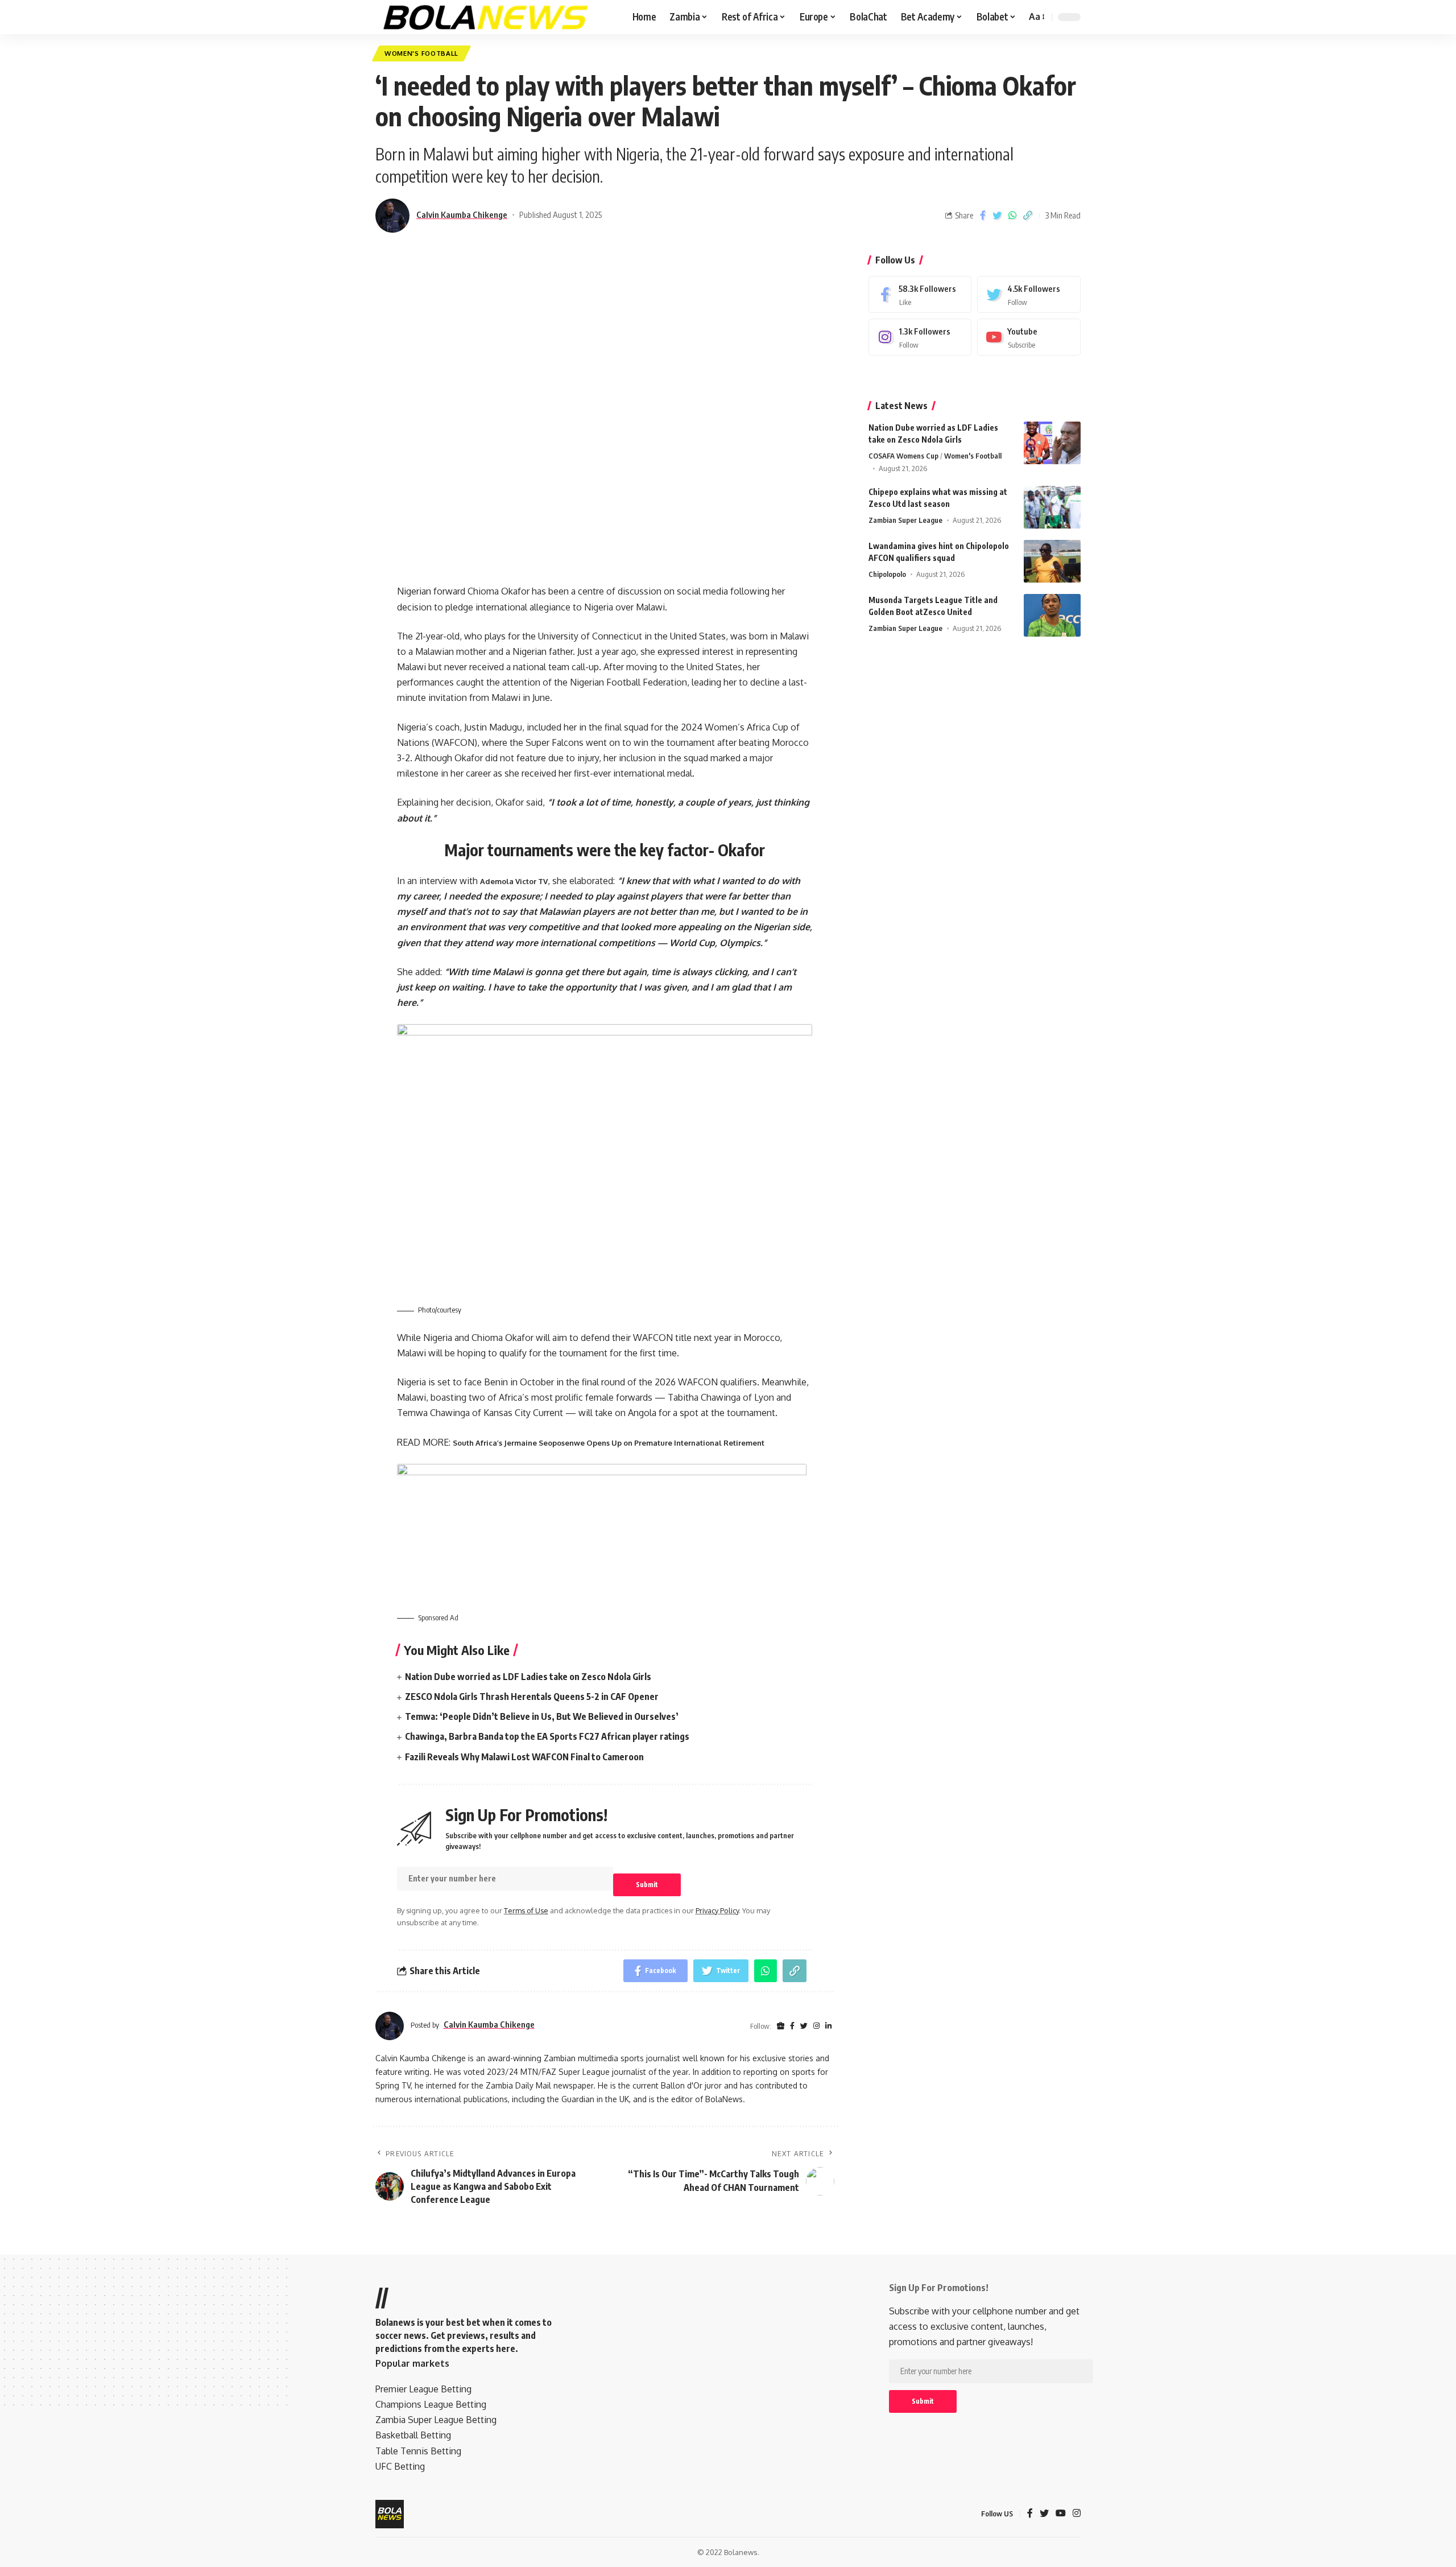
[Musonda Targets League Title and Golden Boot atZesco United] (1052, 615)
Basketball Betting (413, 2435)
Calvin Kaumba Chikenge (462, 214)
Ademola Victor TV (514, 881)
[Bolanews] (486, 17)
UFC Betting (400, 2466)
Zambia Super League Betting (436, 2420)
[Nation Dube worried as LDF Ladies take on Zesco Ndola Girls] (1052, 443)
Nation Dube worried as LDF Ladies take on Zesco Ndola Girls (528, 1677)
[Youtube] (1029, 337)
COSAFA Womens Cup (903, 456)
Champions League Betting (431, 2404)
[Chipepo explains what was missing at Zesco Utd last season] (1052, 507)
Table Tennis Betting (418, 2451)
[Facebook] (920, 294)
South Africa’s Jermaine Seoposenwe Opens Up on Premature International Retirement (609, 1443)
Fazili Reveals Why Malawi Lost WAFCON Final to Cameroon (524, 1757)
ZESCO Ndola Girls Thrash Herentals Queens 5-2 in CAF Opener (532, 1697)
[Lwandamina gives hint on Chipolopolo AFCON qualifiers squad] (1052, 561)
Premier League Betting (423, 2389)
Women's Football (421, 53)
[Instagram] (920, 337)
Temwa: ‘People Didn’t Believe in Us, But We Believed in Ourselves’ (542, 1716)
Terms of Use (526, 1910)
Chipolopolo (887, 574)
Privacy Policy (717, 1910)
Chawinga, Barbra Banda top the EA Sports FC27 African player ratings (547, 1736)
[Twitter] (1029, 294)
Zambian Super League (905, 520)
